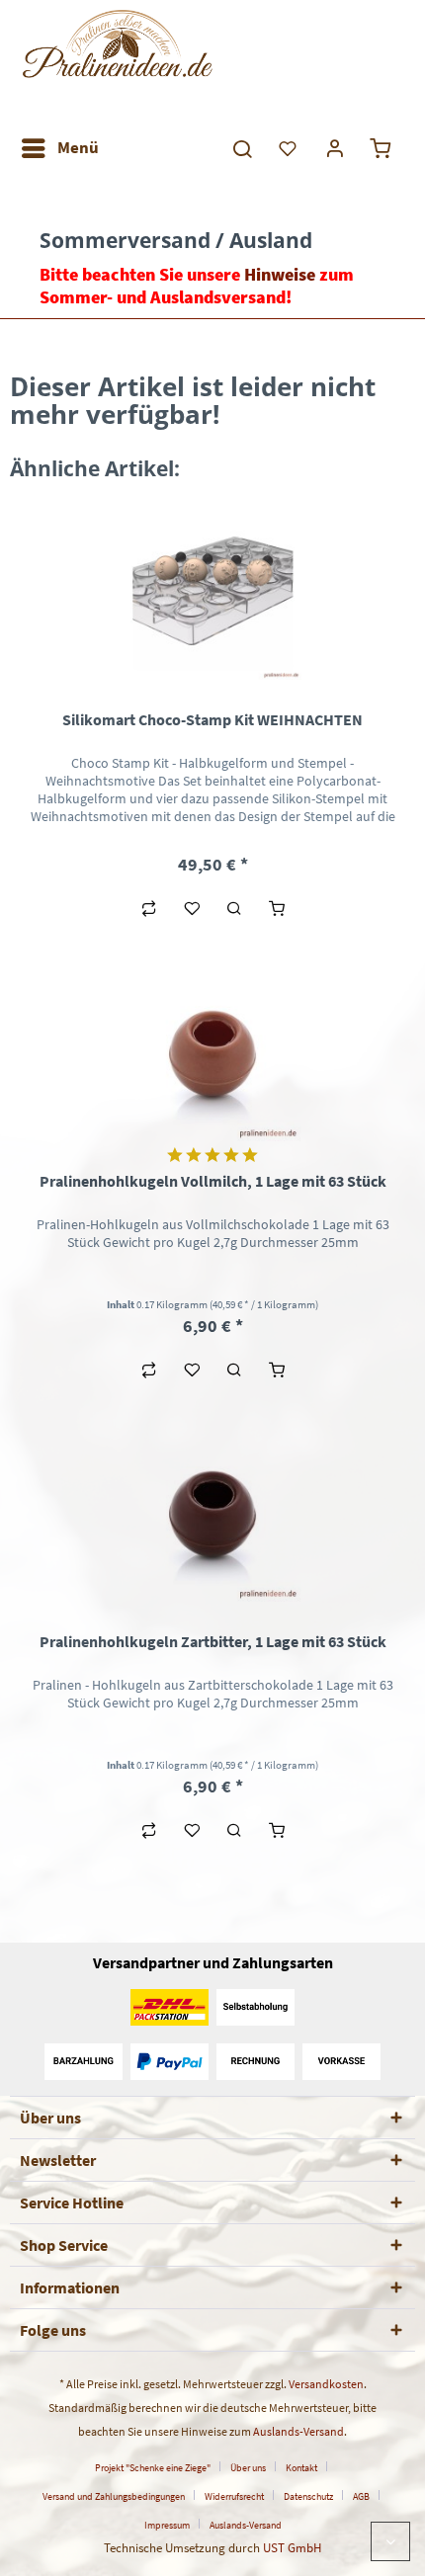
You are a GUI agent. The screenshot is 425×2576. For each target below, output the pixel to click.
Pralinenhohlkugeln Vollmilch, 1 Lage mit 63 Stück (213, 1181)
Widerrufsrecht (234, 2496)
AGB (361, 2496)
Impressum (167, 2525)
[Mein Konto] (336, 148)
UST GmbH (292, 2548)
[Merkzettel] (289, 148)
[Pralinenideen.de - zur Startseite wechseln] (116, 64)
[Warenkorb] (383, 148)
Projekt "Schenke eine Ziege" (153, 2468)
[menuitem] (59, 148)
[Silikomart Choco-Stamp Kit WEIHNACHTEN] (212, 591)
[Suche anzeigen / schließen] (241, 148)
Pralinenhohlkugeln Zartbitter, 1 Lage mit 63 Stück (213, 1641)
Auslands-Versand (298, 2431)
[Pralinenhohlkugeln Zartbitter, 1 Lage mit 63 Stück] (212, 1513)
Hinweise (280, 274)
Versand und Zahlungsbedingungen (114, 2496)
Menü (78, 147)
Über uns (248, 2468)
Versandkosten (326, 2384)
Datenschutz (308, 2496)
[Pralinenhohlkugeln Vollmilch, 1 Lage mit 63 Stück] (212, 1052)
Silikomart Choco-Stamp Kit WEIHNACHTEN (212, 719)
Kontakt (301, 2468)
